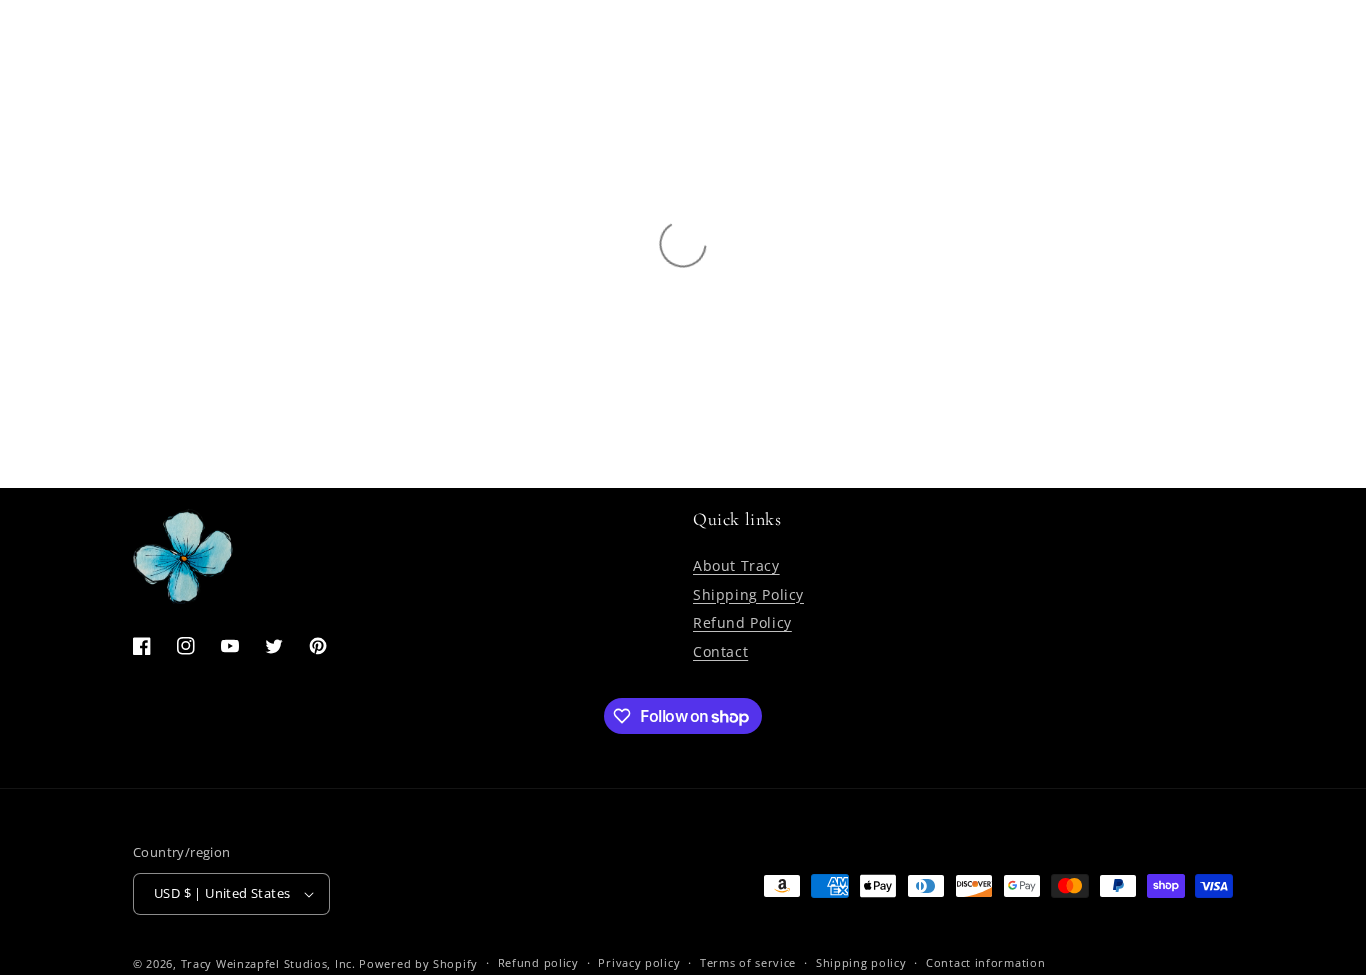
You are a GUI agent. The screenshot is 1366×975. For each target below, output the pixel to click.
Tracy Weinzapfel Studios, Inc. (268, 963)
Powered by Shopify (418, 963)
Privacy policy (639, 962)
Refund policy (538, 962)
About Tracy (736, 565)
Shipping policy (861, 962)
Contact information (985, 962)
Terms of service (748, 962)
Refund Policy (742, 622)
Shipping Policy (748, 594)
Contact (720, 651)
